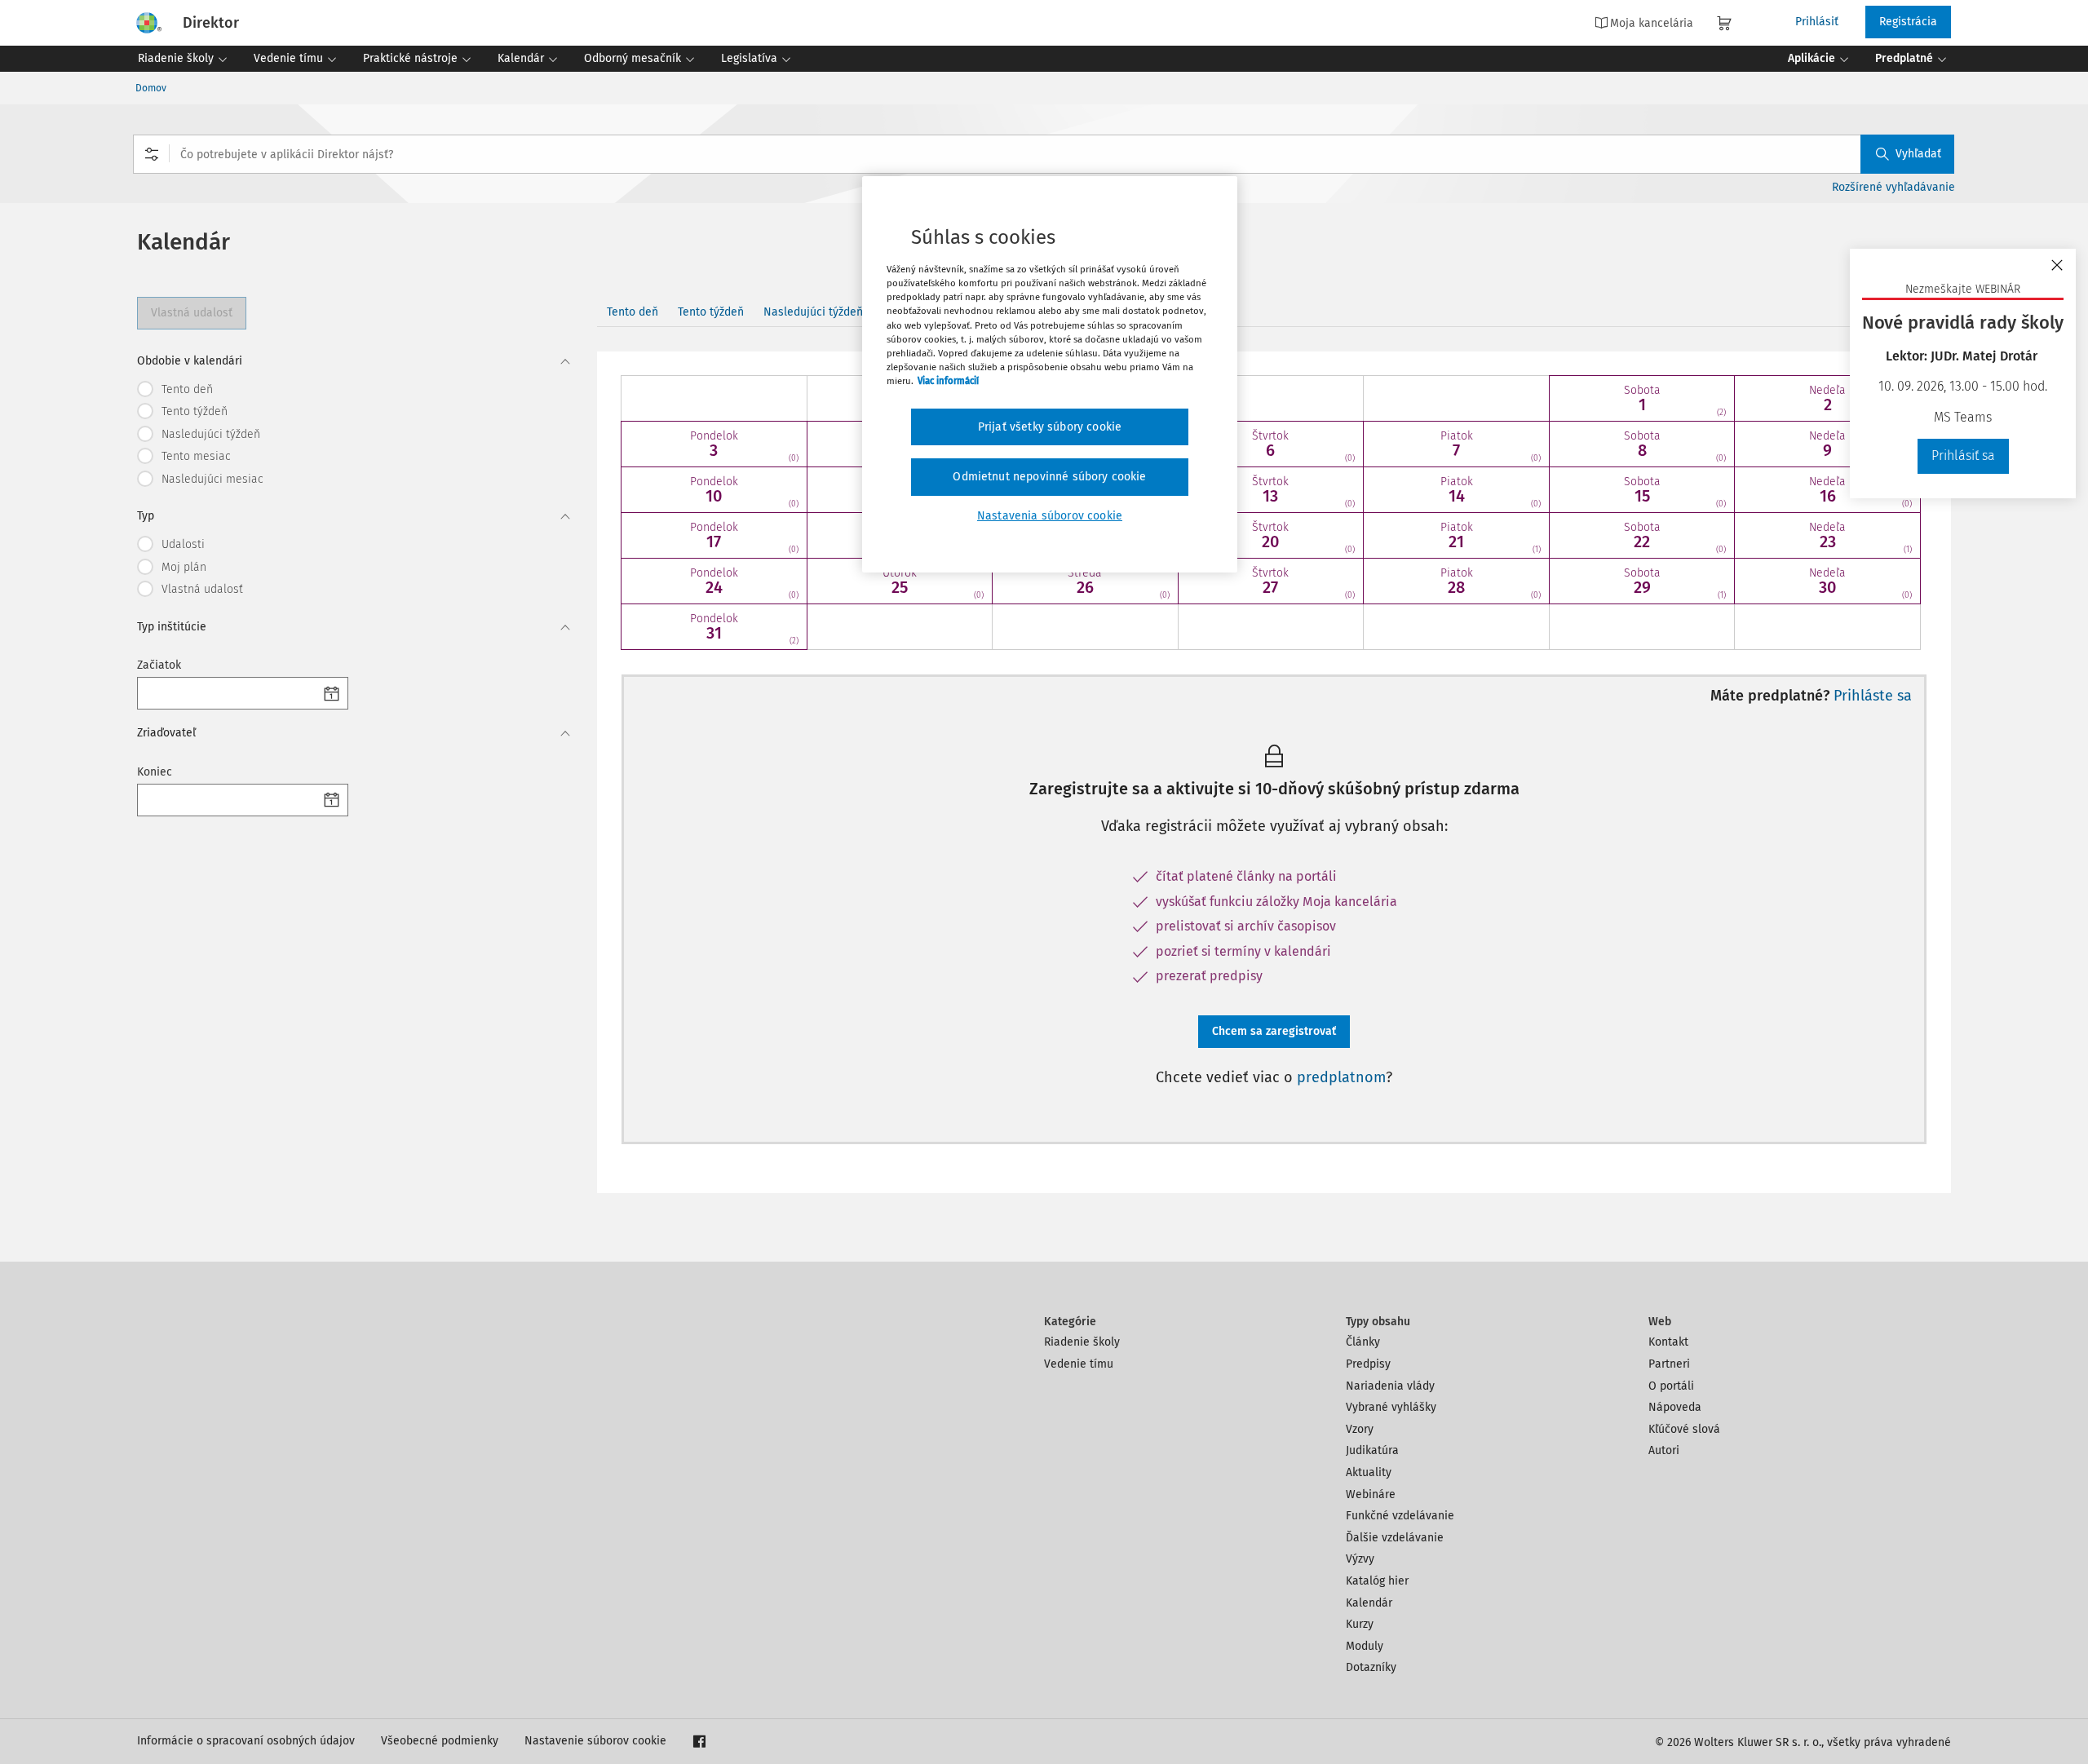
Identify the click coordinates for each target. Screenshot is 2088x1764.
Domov (151, 88)
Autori (1664, 1450)
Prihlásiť (1817, 22)
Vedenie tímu (1079, 1364)
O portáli (1671, 1386)
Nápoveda (1675, 1407)
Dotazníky (1371, 1667)
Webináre (1371, 1494)
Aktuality (1369, 1472)
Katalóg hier (1377, 1581)
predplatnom (1341, 1077)
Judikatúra (1372, 1450)
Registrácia (1908, 22)
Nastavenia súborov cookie (1050, 516)
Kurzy (1360, 1624)
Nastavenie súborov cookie (595, 1741)
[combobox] (1044, 154)
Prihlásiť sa (1963, 455)
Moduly (1365, 1646)
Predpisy (1368, 1364)
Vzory (1360, 1429)
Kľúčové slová (1684, 1429)
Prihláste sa (1873, 696)
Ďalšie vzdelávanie (1395, 1538)
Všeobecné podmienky (440, 1741)
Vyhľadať (1918, 154)
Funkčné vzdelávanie (1400, 1516)
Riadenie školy (1082, 1342)
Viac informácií (948, 381)
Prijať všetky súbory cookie (1050, 427)
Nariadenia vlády (1390, 1386)
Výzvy (1360, 1559)
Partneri (1669, 1364)
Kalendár (1369, 1603)
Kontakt (1668, 1342)
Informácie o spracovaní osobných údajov (246, 1741)
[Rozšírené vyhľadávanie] (152, 154)
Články (1363, 1342)
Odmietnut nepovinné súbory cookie (1049, 477)
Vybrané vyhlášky (1391, 1407)
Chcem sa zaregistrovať (1274, 1031)
